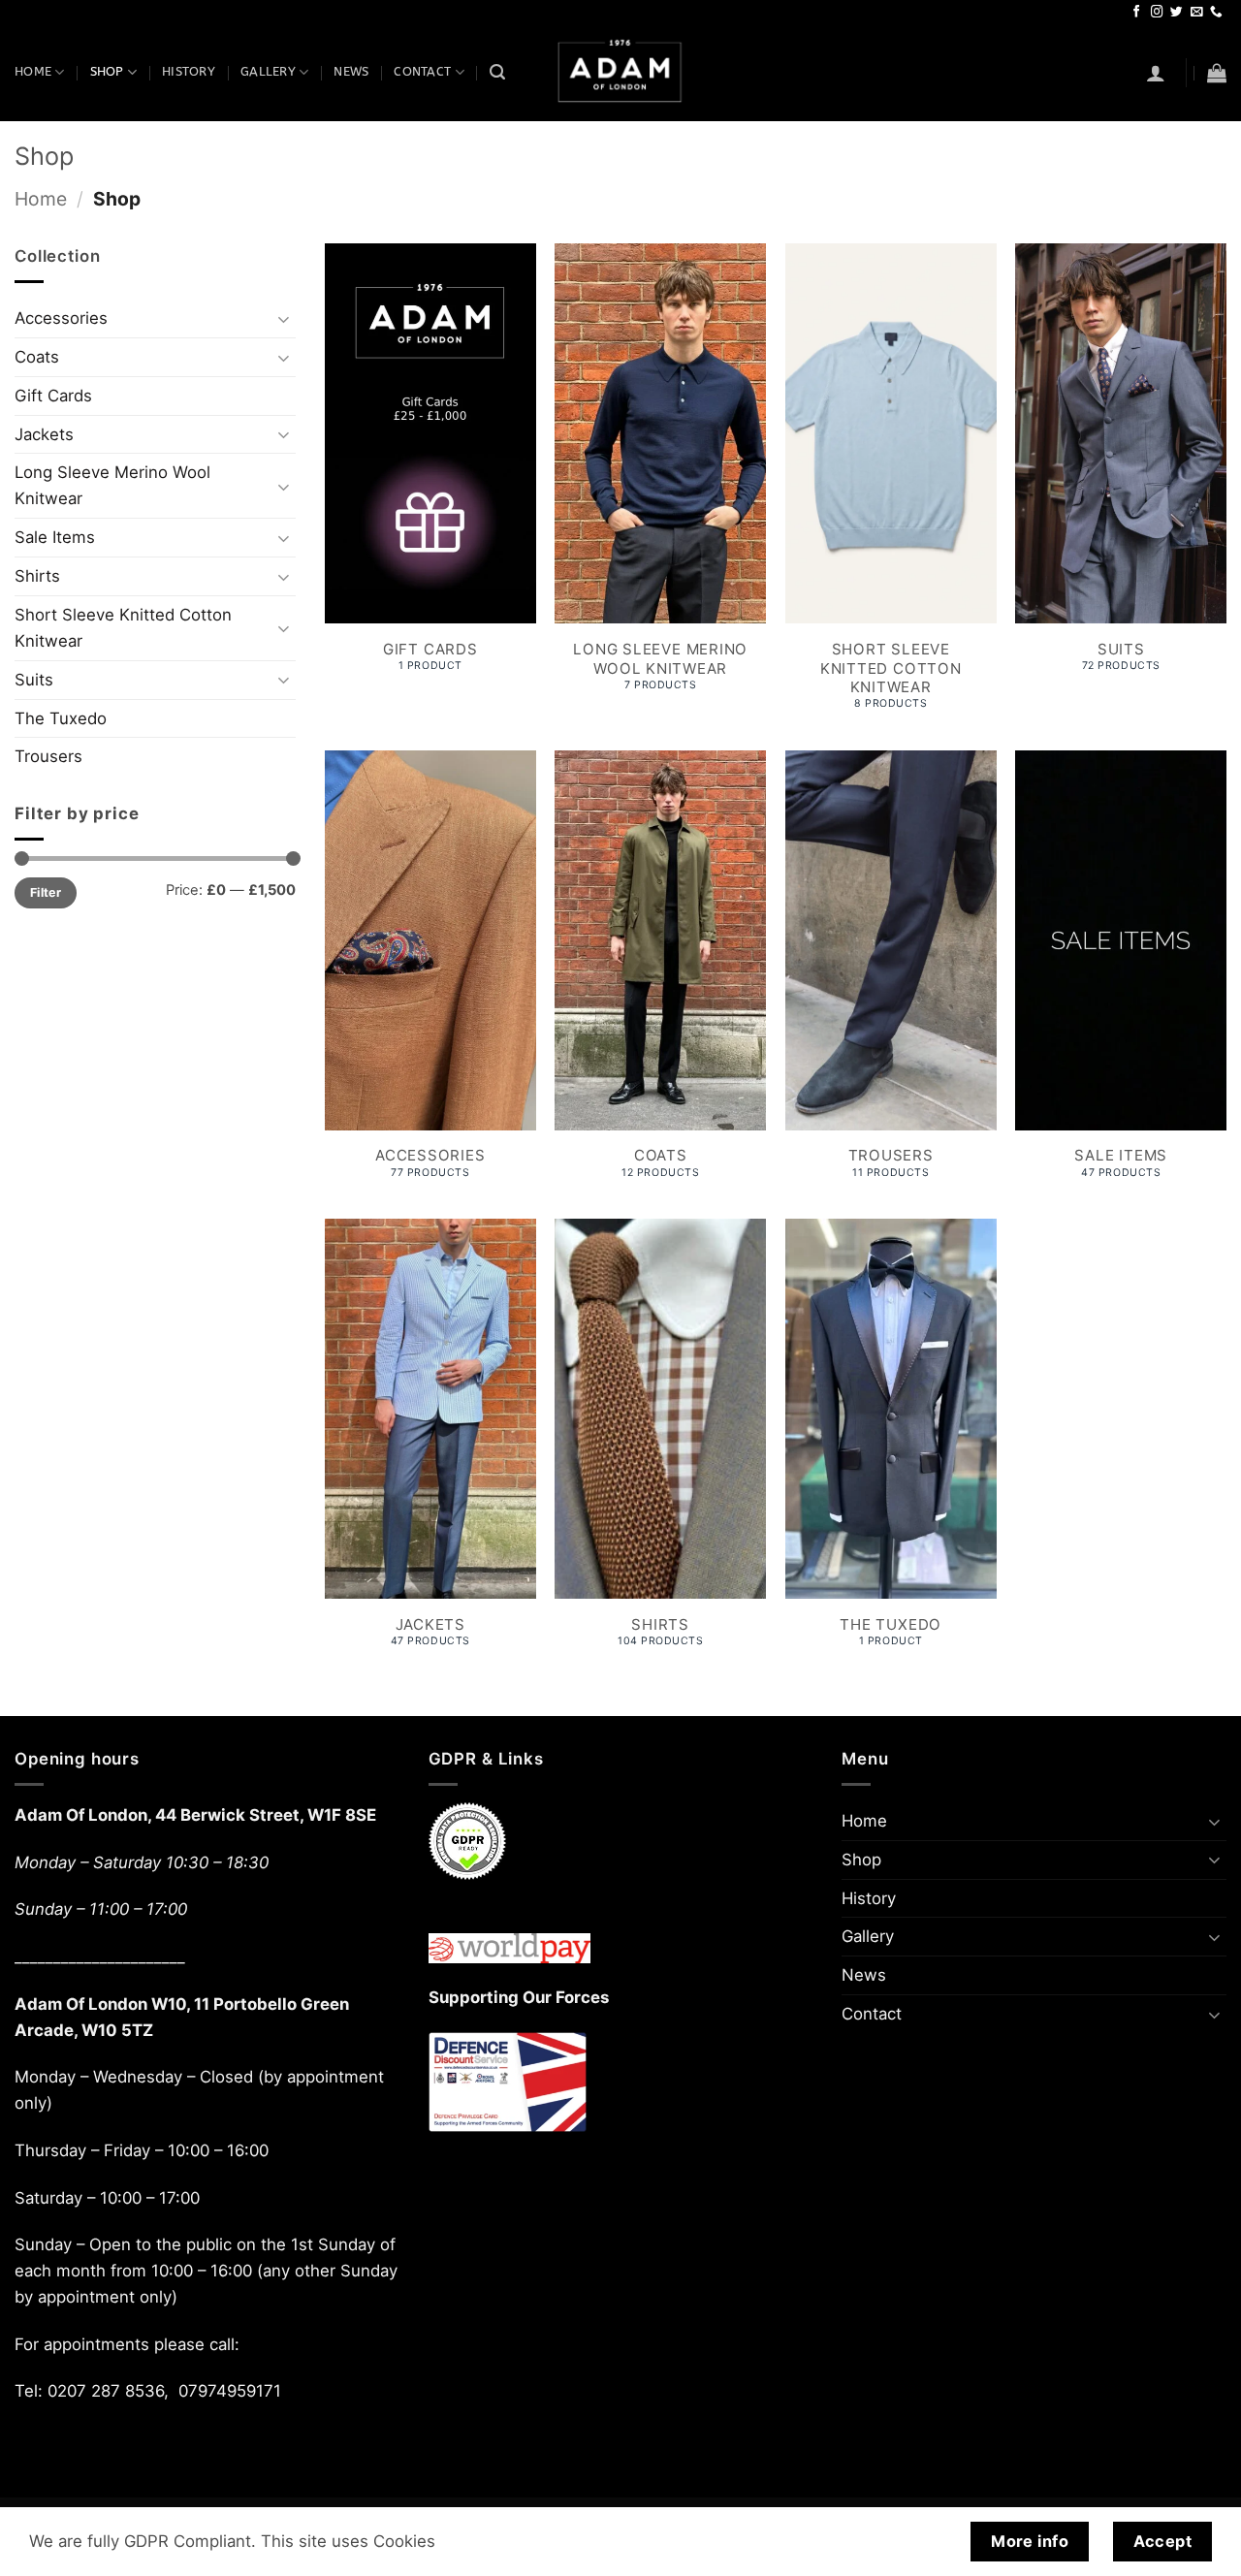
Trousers (48, 756)
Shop (107, 72)
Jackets (44, 434)
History (189, 72)
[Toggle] (284, 318)
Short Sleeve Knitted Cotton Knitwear (123, 628)
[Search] (497, 72)
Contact (422, 72)
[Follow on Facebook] (1137, 13)
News (351, 72)
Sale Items (55, 537)
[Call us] (1216, 13)
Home (33, 72)
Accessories (61, 318)
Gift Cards (53, 396)
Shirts (37, 576)
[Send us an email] (1197, 13)
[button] (1156, 73)
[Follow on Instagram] (1157, 13)
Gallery (268, 72)
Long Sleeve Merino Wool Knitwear (112, 485)
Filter (46, 892)
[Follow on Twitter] (1177, 13)
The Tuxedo (61, 718)
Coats (37, 357)
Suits (34, 680)
